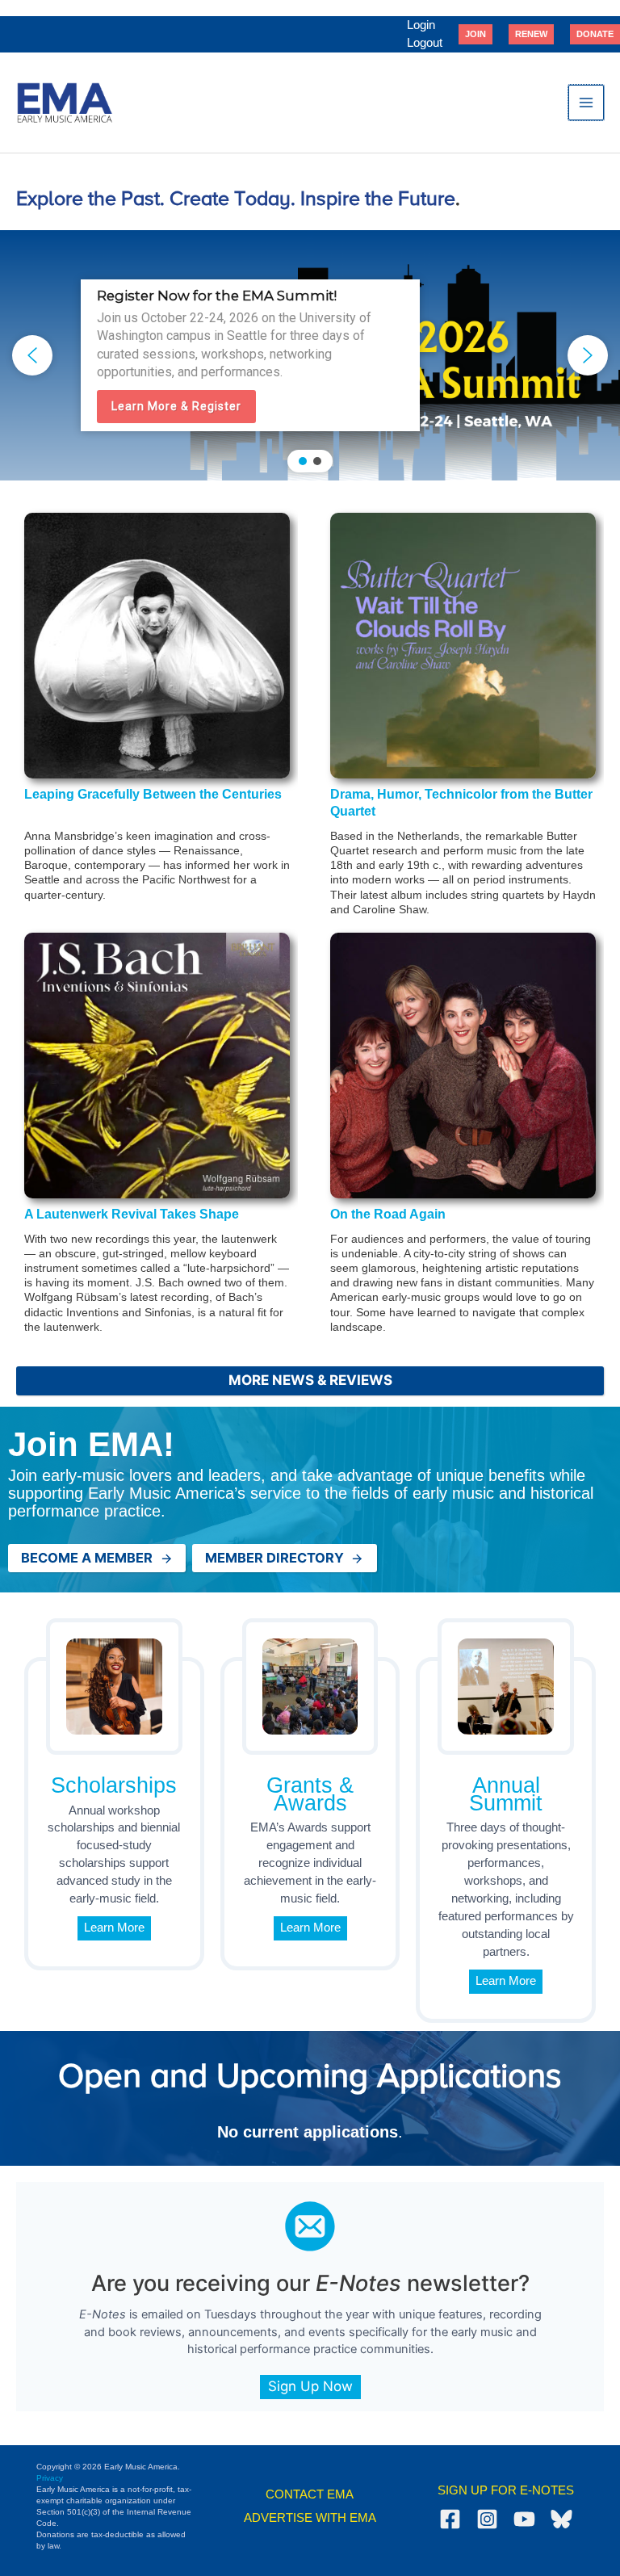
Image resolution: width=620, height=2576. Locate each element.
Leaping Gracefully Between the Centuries (153, 794)
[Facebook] (450, 2519)
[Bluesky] (561, 2519)
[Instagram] (487, 2519)
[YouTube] (524, 2519)
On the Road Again (388, 1214)
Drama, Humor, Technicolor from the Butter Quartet (461, 803)
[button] (475, 34)
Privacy (50, 2478)
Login (421, 25)
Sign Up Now (310, 2386)
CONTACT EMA (310, 2494)
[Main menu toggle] (586, 103)
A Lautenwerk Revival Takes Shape (132, 1214)
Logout (425, 43)
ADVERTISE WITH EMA (310, 2518)
